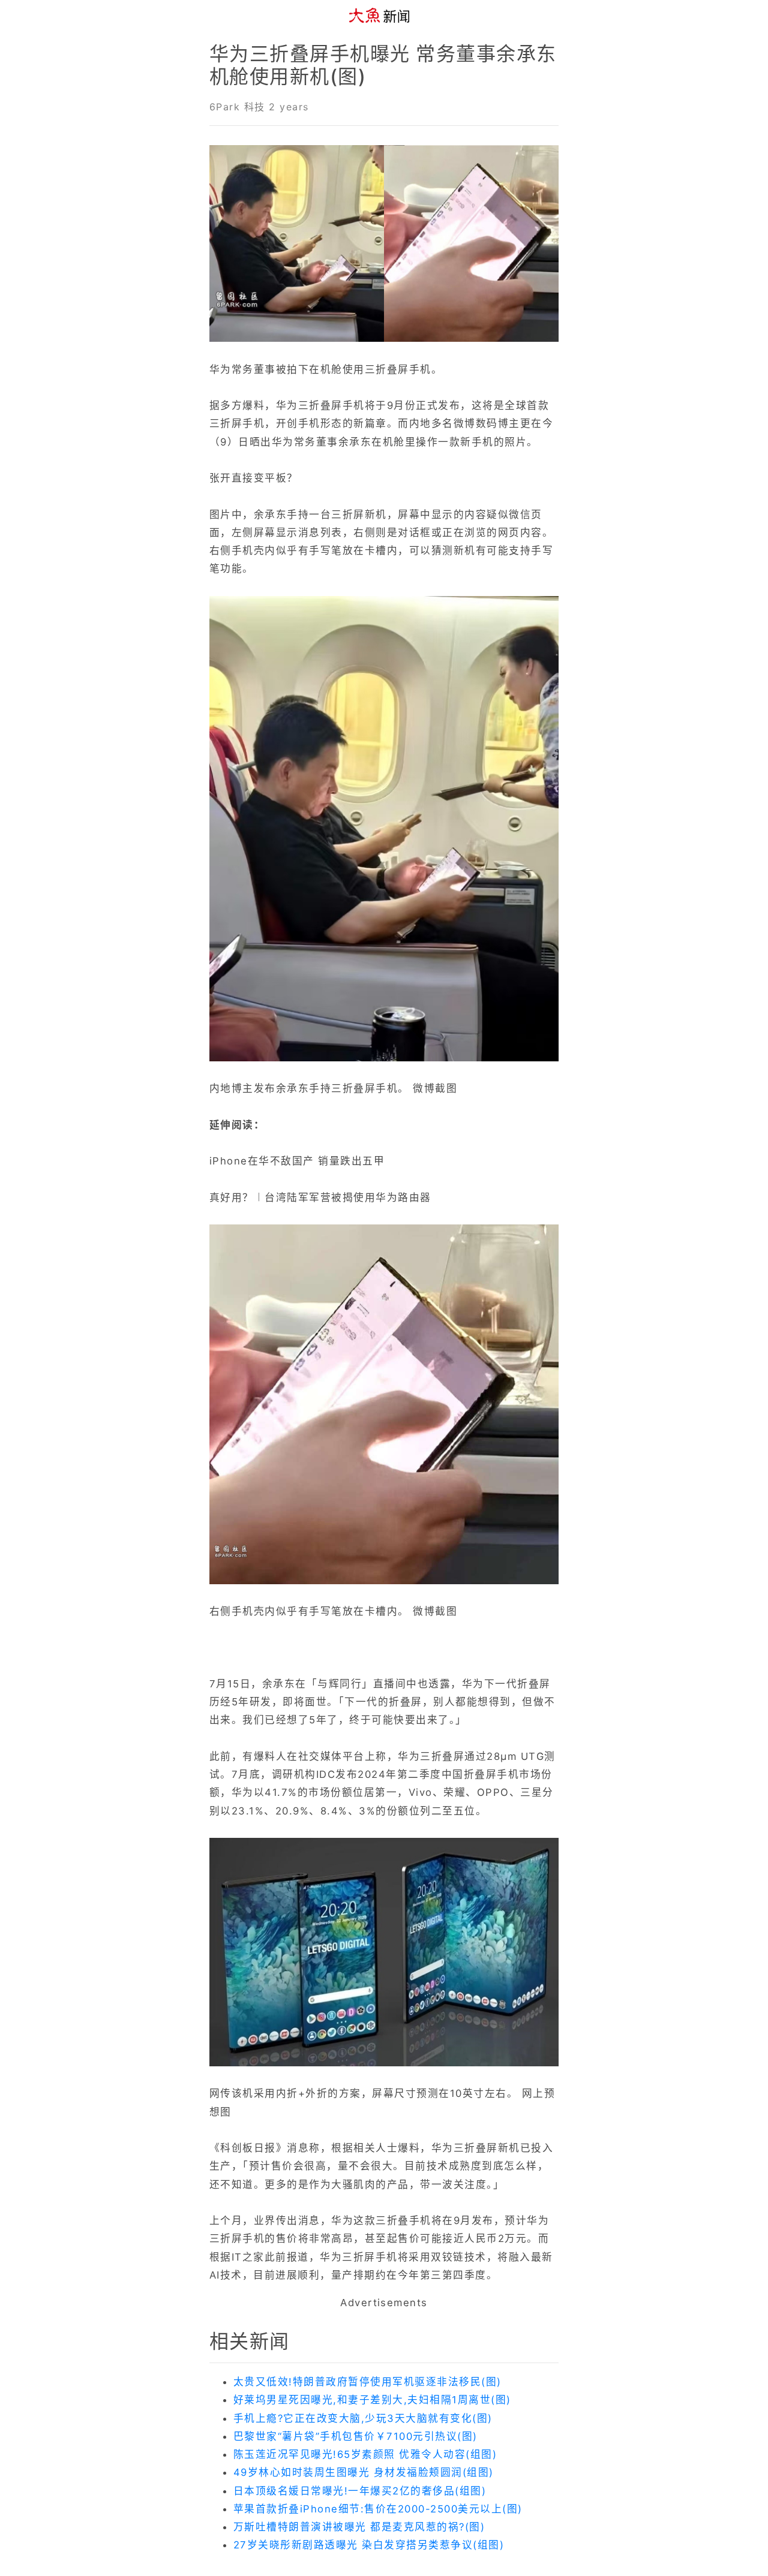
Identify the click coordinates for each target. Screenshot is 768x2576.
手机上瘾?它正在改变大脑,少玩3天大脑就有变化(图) (363, 2418)
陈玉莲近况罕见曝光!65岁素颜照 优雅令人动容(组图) (365, 2454)
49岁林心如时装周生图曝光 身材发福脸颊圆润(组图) (364, 2472)
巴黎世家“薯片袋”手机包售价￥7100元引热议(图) (355, 2436)
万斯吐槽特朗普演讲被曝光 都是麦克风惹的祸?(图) (359, 2527)
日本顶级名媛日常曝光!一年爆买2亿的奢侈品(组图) (360, 2491)
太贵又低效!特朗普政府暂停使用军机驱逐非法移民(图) (367, 2382)
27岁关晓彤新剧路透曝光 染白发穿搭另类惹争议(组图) (369, 2545)
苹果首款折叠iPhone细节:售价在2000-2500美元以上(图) (378, 2509)
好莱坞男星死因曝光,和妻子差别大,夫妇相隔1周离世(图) (372, 2400)
